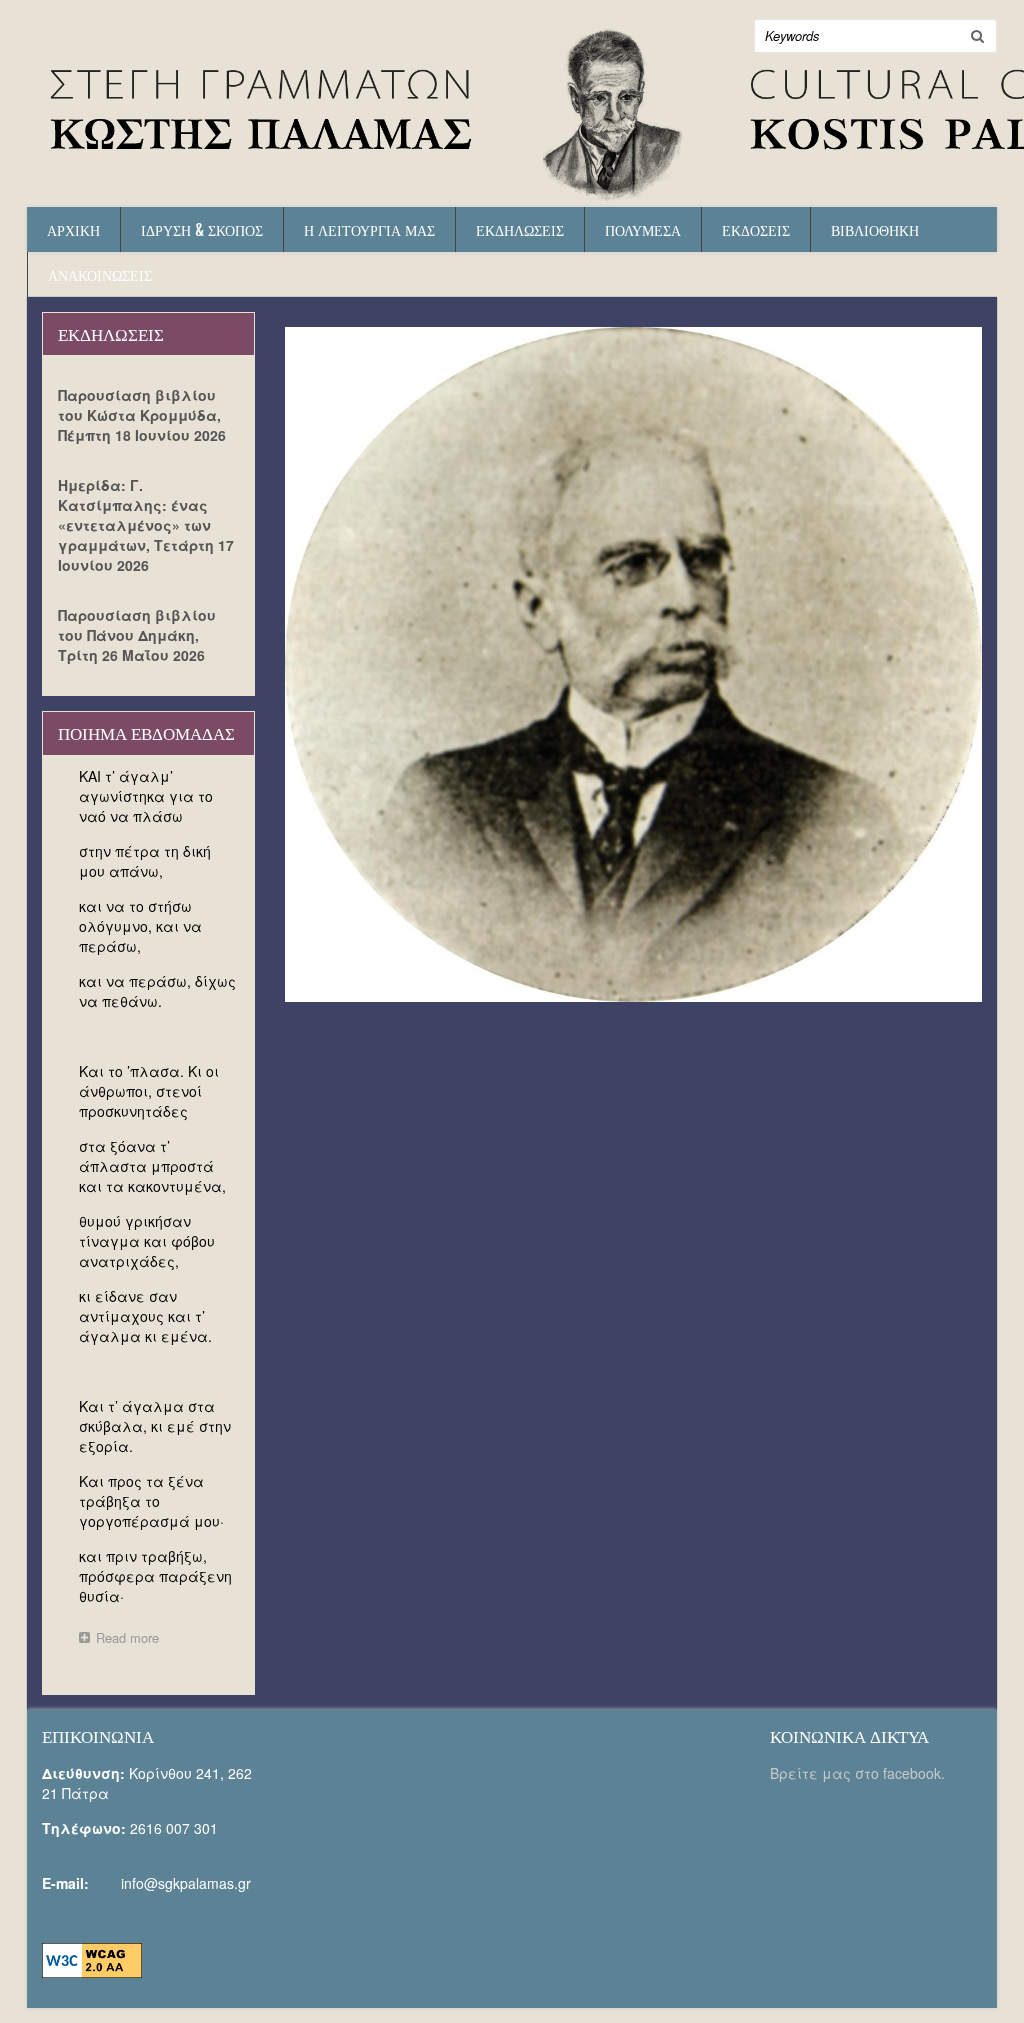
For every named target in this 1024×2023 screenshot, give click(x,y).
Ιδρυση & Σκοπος (202, 229)
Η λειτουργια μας (369, 229)
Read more (132, 1639)
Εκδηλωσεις (520, 229)
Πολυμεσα (643, 229)
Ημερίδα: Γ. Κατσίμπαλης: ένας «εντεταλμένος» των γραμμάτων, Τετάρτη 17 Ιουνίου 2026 (146, 525)
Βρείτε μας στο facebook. (859, 1773)
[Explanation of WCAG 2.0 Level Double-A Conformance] (92, 1958)
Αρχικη (73, 229)
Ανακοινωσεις (100, 274)
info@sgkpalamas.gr (186, 1883)
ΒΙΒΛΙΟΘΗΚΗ (875, 229)
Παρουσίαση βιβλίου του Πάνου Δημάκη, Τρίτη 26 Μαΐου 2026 (137, 635)
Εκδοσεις (756, 229)
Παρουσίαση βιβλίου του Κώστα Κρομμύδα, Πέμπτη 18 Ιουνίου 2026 (142, 415)
